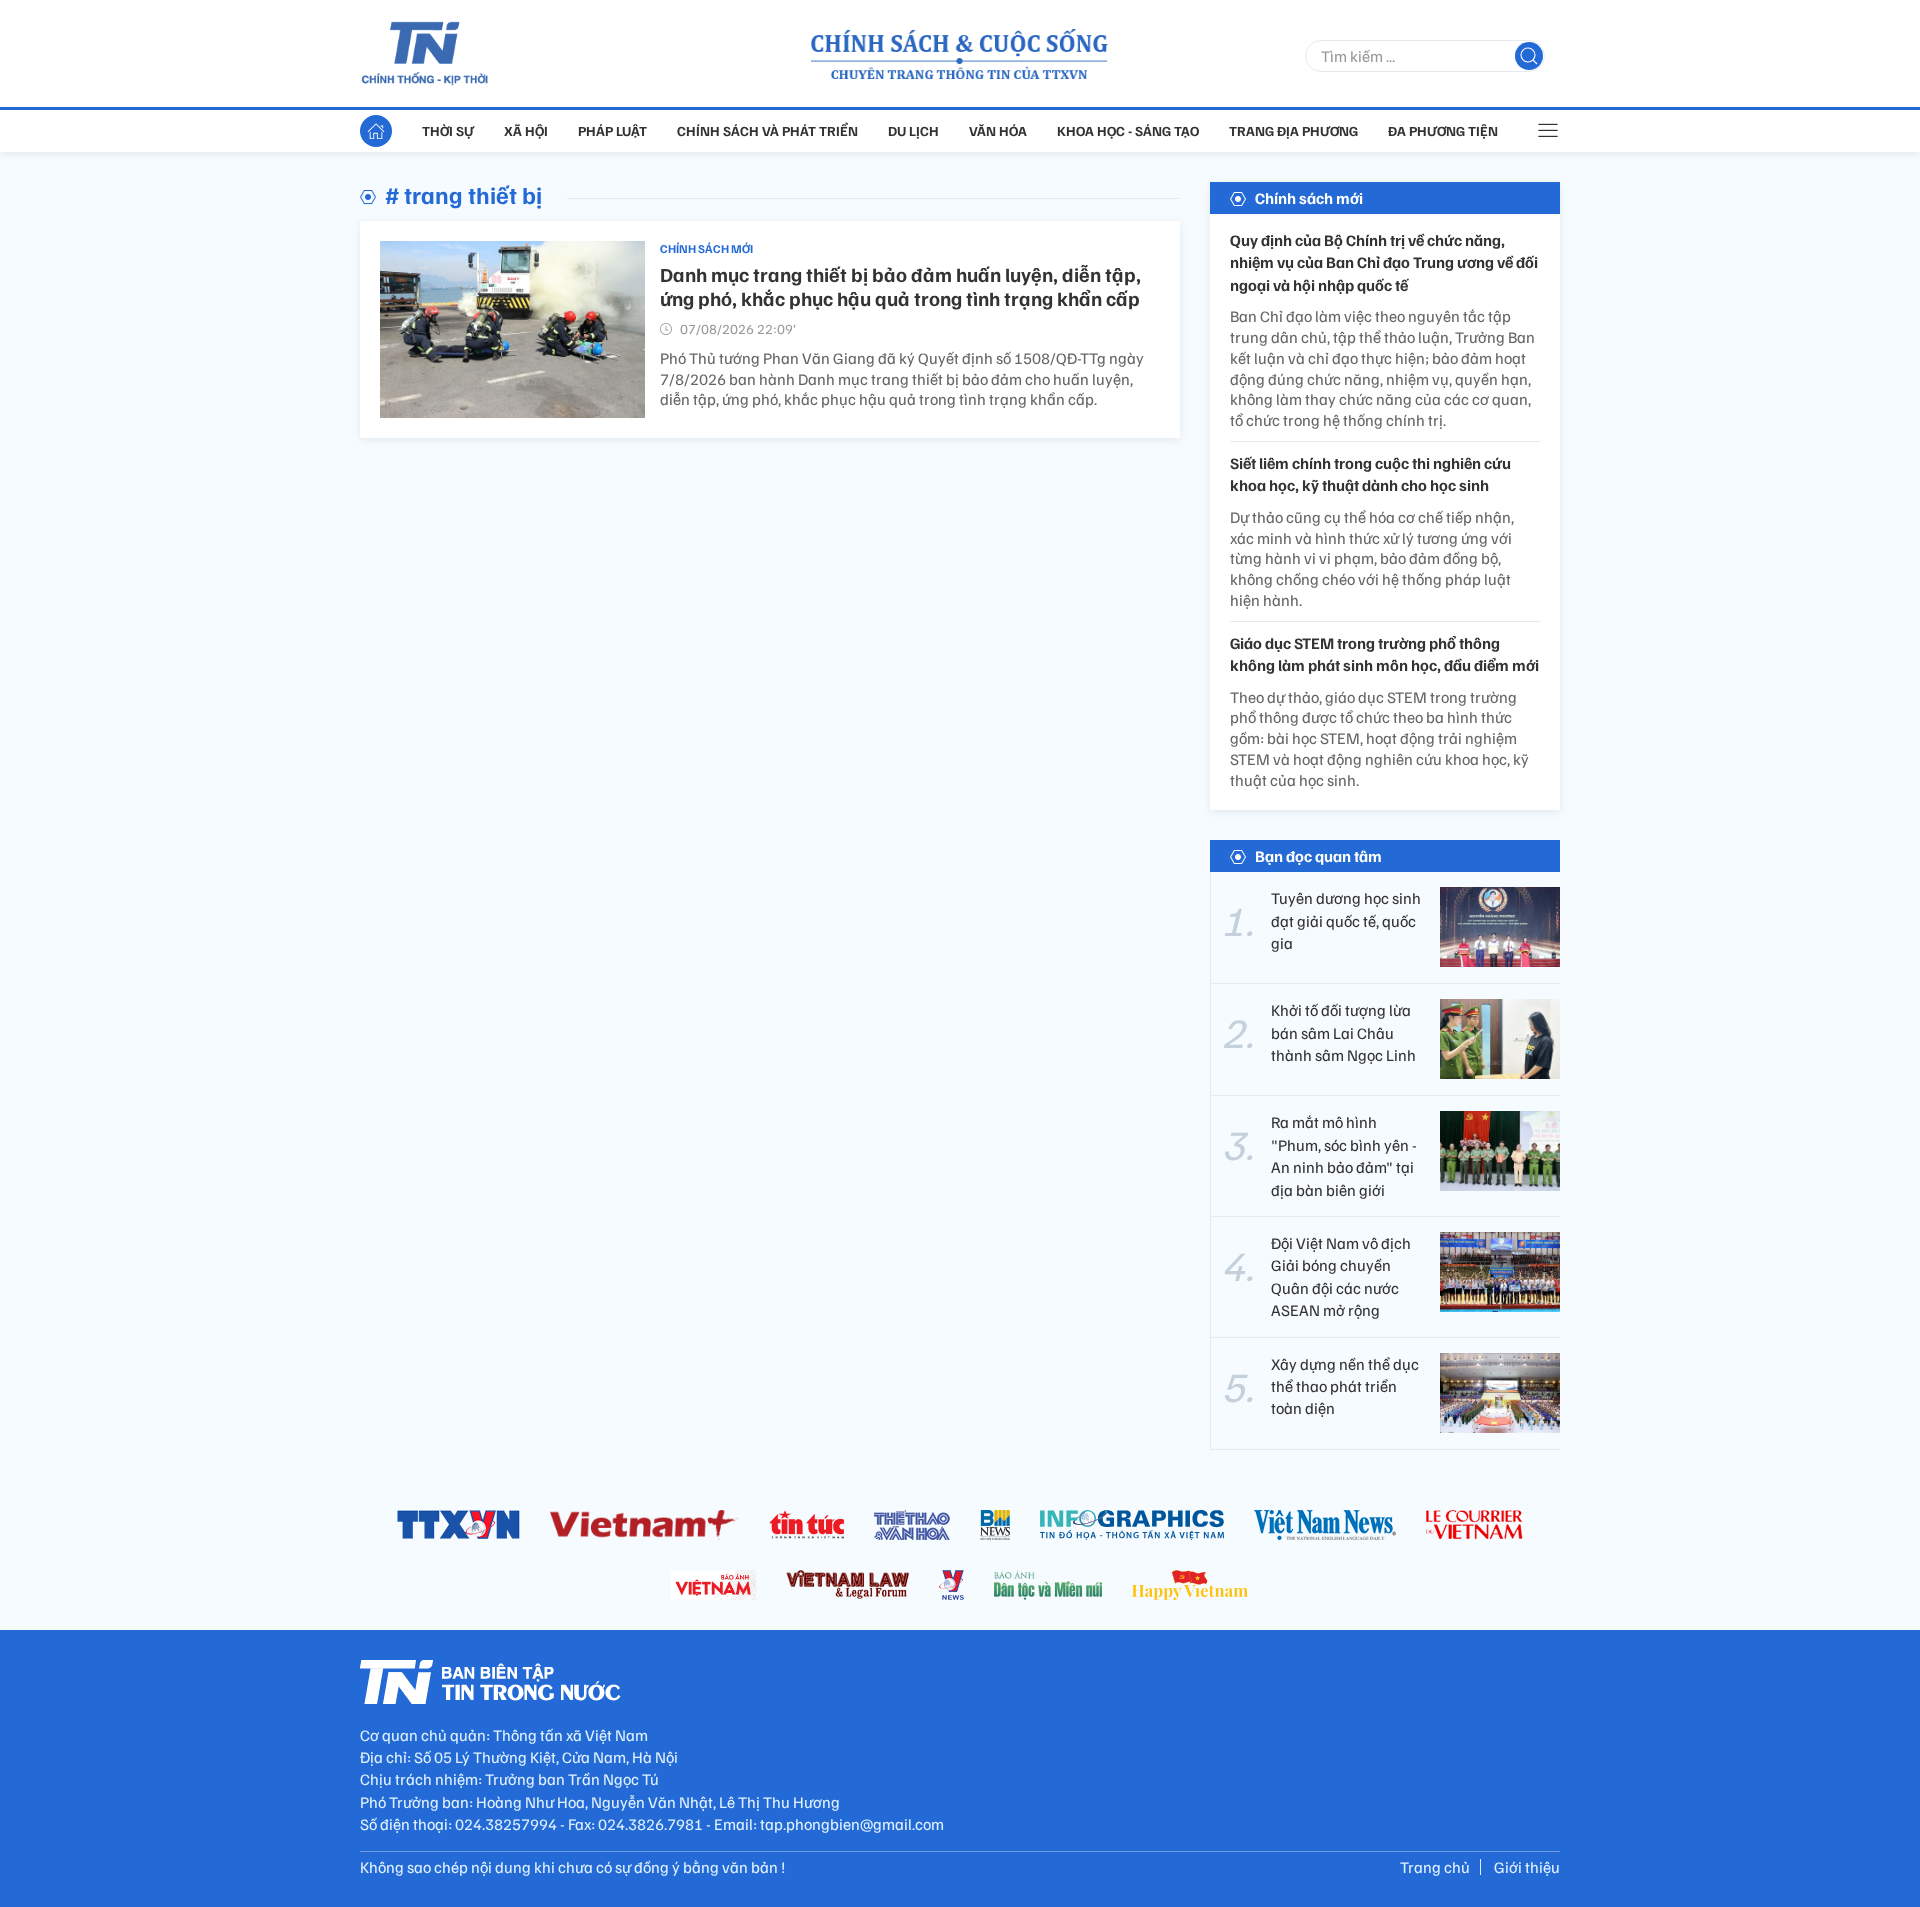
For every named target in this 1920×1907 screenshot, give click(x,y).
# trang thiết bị (463, 194)
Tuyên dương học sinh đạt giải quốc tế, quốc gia (1346, 920)
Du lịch (913, 130)
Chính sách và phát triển (767, 130)
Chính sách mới (706, 248)
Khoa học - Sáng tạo (1128, 130)
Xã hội (526, 130)
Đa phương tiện (1443, 130)
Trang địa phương (1293, 130)
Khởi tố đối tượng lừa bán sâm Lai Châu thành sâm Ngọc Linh (1343, 1032)
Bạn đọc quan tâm (1318, 856)
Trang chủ (1435, 1867)
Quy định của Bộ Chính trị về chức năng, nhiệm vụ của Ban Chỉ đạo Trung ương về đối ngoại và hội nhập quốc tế (1384, 262)
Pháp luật (612, 130)
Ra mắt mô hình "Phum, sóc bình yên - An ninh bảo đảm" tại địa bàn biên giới (1344, 1155)
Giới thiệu (1527, 1867)
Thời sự (448, 130)
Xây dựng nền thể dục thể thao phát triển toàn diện (1345, 1386)
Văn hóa (998, 130)
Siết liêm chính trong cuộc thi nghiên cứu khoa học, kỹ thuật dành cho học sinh (1370, 474)
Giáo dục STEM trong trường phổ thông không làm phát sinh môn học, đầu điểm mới (1384, 654)
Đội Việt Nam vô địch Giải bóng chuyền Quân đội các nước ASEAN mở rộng (1341, 1276)
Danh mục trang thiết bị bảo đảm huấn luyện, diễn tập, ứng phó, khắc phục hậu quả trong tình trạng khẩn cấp (900, 286)
